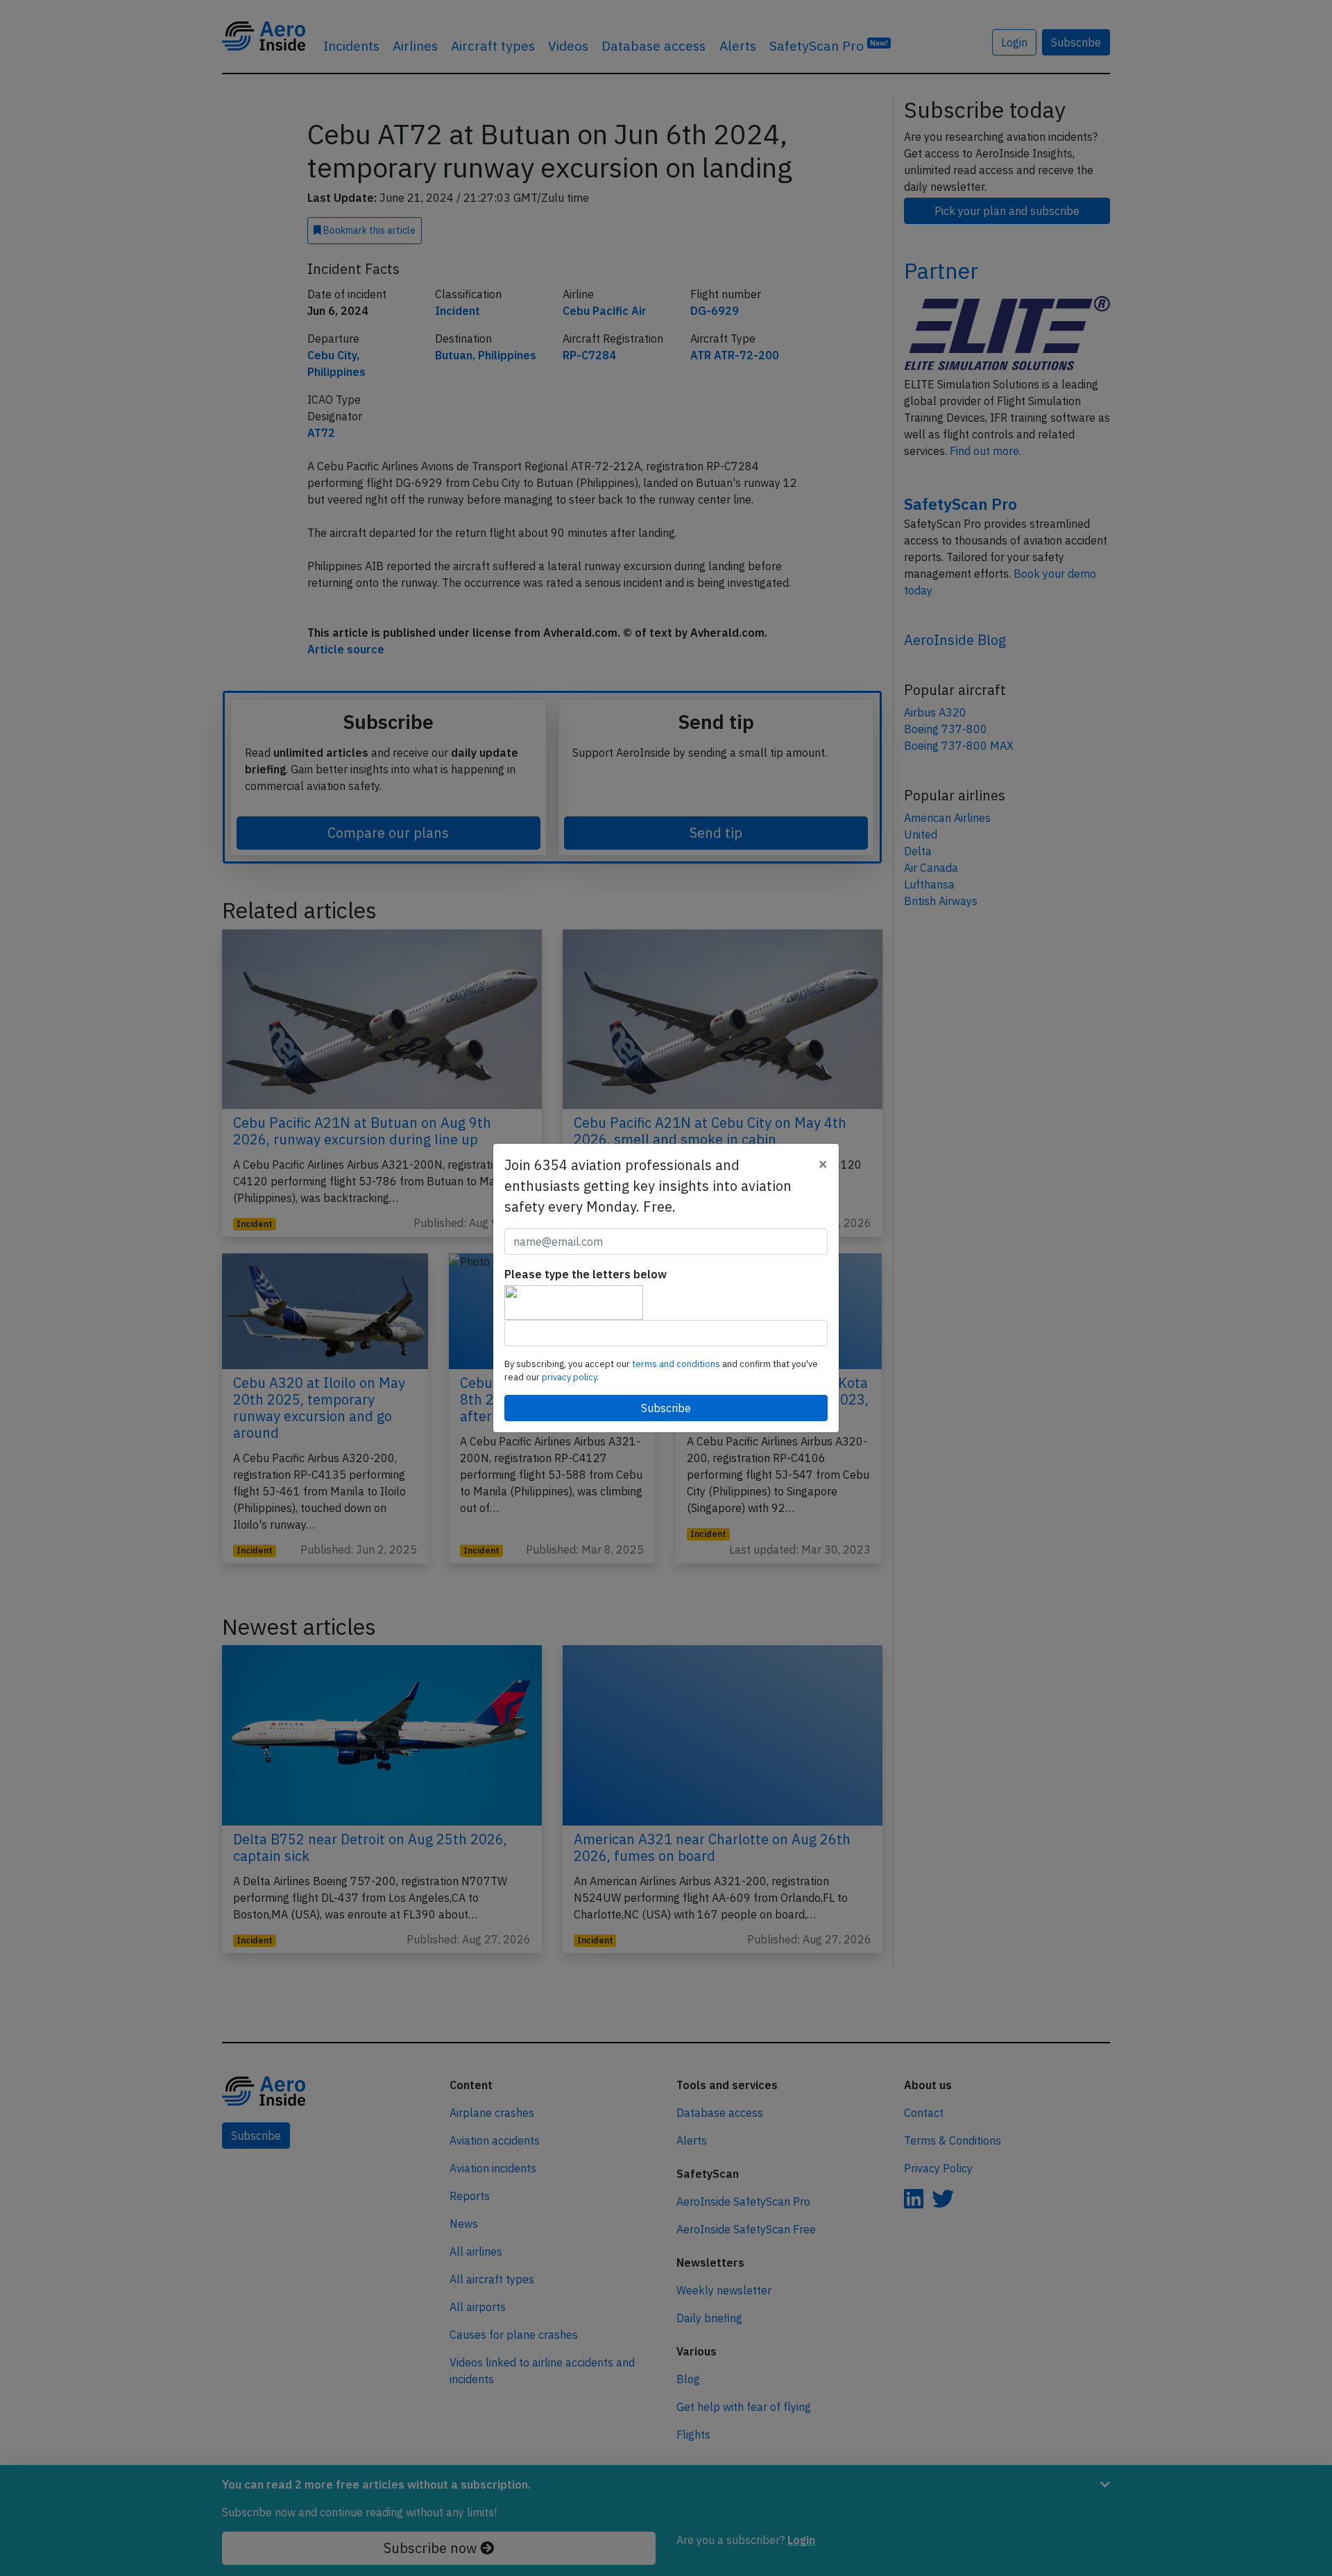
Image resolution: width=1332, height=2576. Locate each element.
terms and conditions (677, 1364)
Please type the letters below (586, 1274)
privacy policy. (570, 1377)
